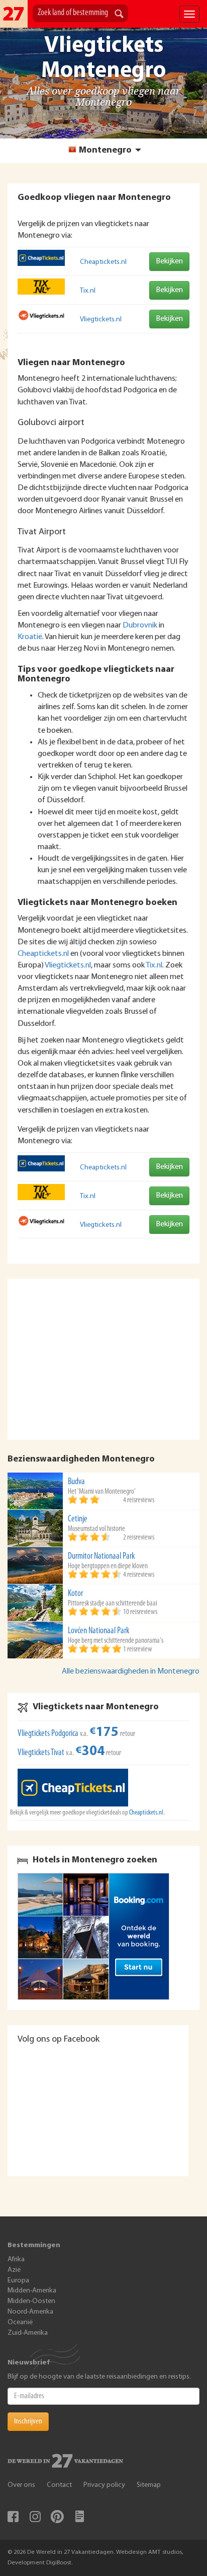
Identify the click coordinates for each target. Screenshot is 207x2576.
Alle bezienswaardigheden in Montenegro (131, 1672)
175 (104, 1733)
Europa (18, 2281)
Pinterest (57, 2517)
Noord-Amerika (30, 2312)
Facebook (13, 2517)
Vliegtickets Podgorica (48, 1734)
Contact (59, 2485)
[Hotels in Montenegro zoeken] (103, 1936)
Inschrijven (28, 2421)
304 (90, 1752)
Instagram (35, 2517)
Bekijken (169, 261)
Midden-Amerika (32, 2291)
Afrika (16, 2259)
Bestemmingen (34, 2245)
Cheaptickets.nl (103, 262)
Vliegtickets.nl (101, 320)
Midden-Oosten (31, 2301)
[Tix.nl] (41, 287)
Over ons (21, 2485)
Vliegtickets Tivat (41, 1753)
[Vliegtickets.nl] (41, 315)
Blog (79, 2517)
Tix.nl (88, 291)
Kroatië (30, 637)
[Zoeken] (119, 15)
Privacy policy (104, 2485)
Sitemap (149, 2485)
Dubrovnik (140, 625)
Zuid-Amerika (28, 2333)
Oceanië (20, 2322)
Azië (14, 2270)
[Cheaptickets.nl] (41, 258)
